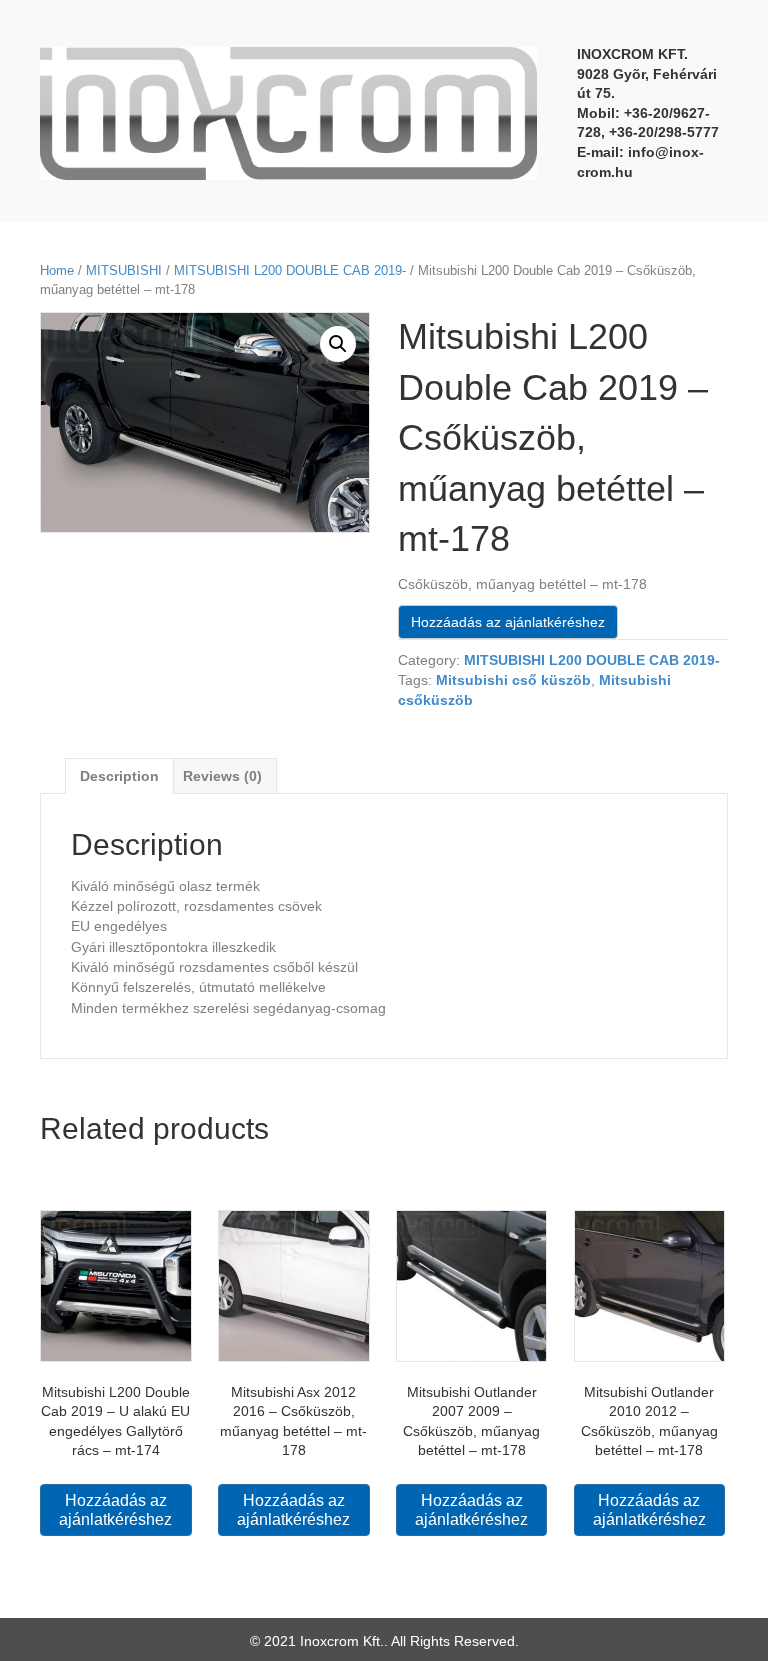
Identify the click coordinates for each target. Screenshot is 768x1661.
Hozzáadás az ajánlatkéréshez (508, 622)
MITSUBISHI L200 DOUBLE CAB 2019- (290, 270)
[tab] (119, 775)
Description (119, 776)
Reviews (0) (222, 776)
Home (57, 270)
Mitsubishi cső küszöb (513, 680)
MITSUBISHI (124, 270)
